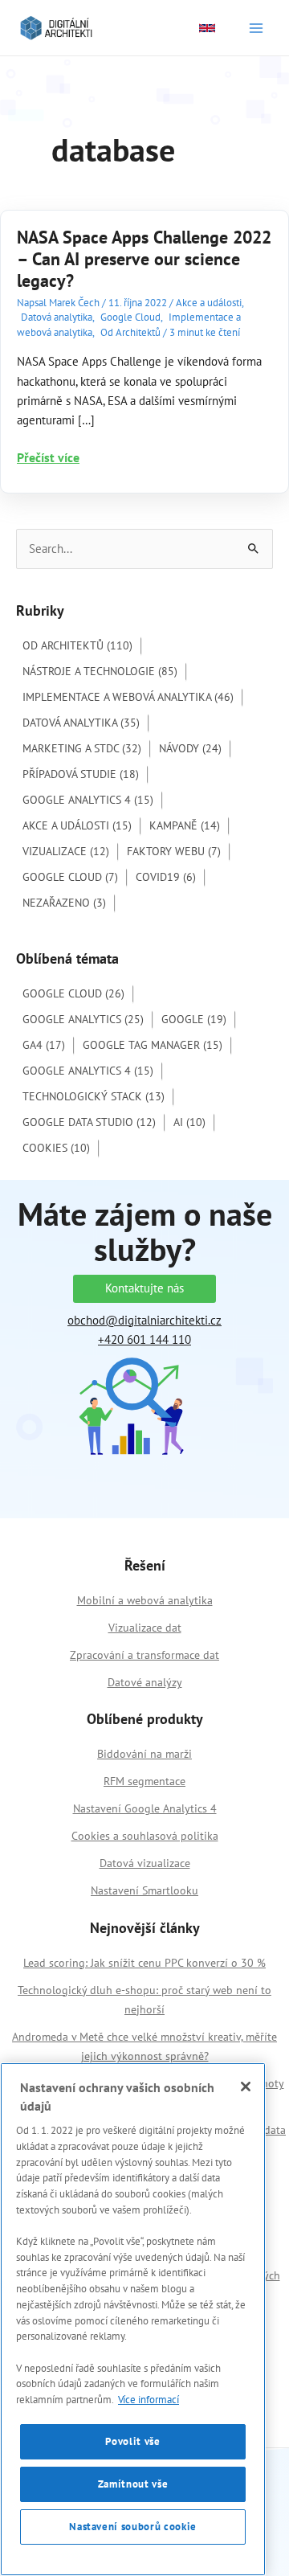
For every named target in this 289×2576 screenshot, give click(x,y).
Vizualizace (66, 851)
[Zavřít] (246, 2087)
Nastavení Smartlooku (144, 1890)
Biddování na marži (144, 1754)
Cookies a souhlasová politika (145, 1836)
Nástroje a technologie (100, 671)
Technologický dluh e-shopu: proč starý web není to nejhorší (144, 2000)
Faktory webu (174, 851)
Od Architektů (130, 332)
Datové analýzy (145, 1682)
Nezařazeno (64, 903)
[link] (207, 28)
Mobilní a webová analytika (145, 1600)
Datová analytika (57, 317)
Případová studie (81, 774)
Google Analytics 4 (88, 800)
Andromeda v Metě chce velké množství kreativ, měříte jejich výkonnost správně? (144, 2046)
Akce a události (209, 303)
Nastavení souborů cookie (133, 2527)
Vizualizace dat (145, 1628)
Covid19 (166, 877)
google (194, 1019)
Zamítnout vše (133, 2484)
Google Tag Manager (153, 1045)
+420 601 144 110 (144, 1339)
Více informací (149, 2400)
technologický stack (94, 1096)
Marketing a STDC (82, 748)
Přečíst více (48, 458)
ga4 (44, 1045)
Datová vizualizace (145, 1863)
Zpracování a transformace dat (144, 1655)
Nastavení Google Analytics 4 (145, 1808)
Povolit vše (132, 2441)
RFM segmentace (144, 1781)
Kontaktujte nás (144, 1288)
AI (189, 1122)
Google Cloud (130, 317)
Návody (190, 748)
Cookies (56, 1148)
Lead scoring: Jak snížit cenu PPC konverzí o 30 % (144, 1963)
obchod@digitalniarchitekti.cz (144, 1320)
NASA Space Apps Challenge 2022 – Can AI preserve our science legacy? (144, 259)
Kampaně (185, 825)
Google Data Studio (89, 1122)
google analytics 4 (88, 1071)
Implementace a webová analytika (128, 697)
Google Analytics (83, 1019)
